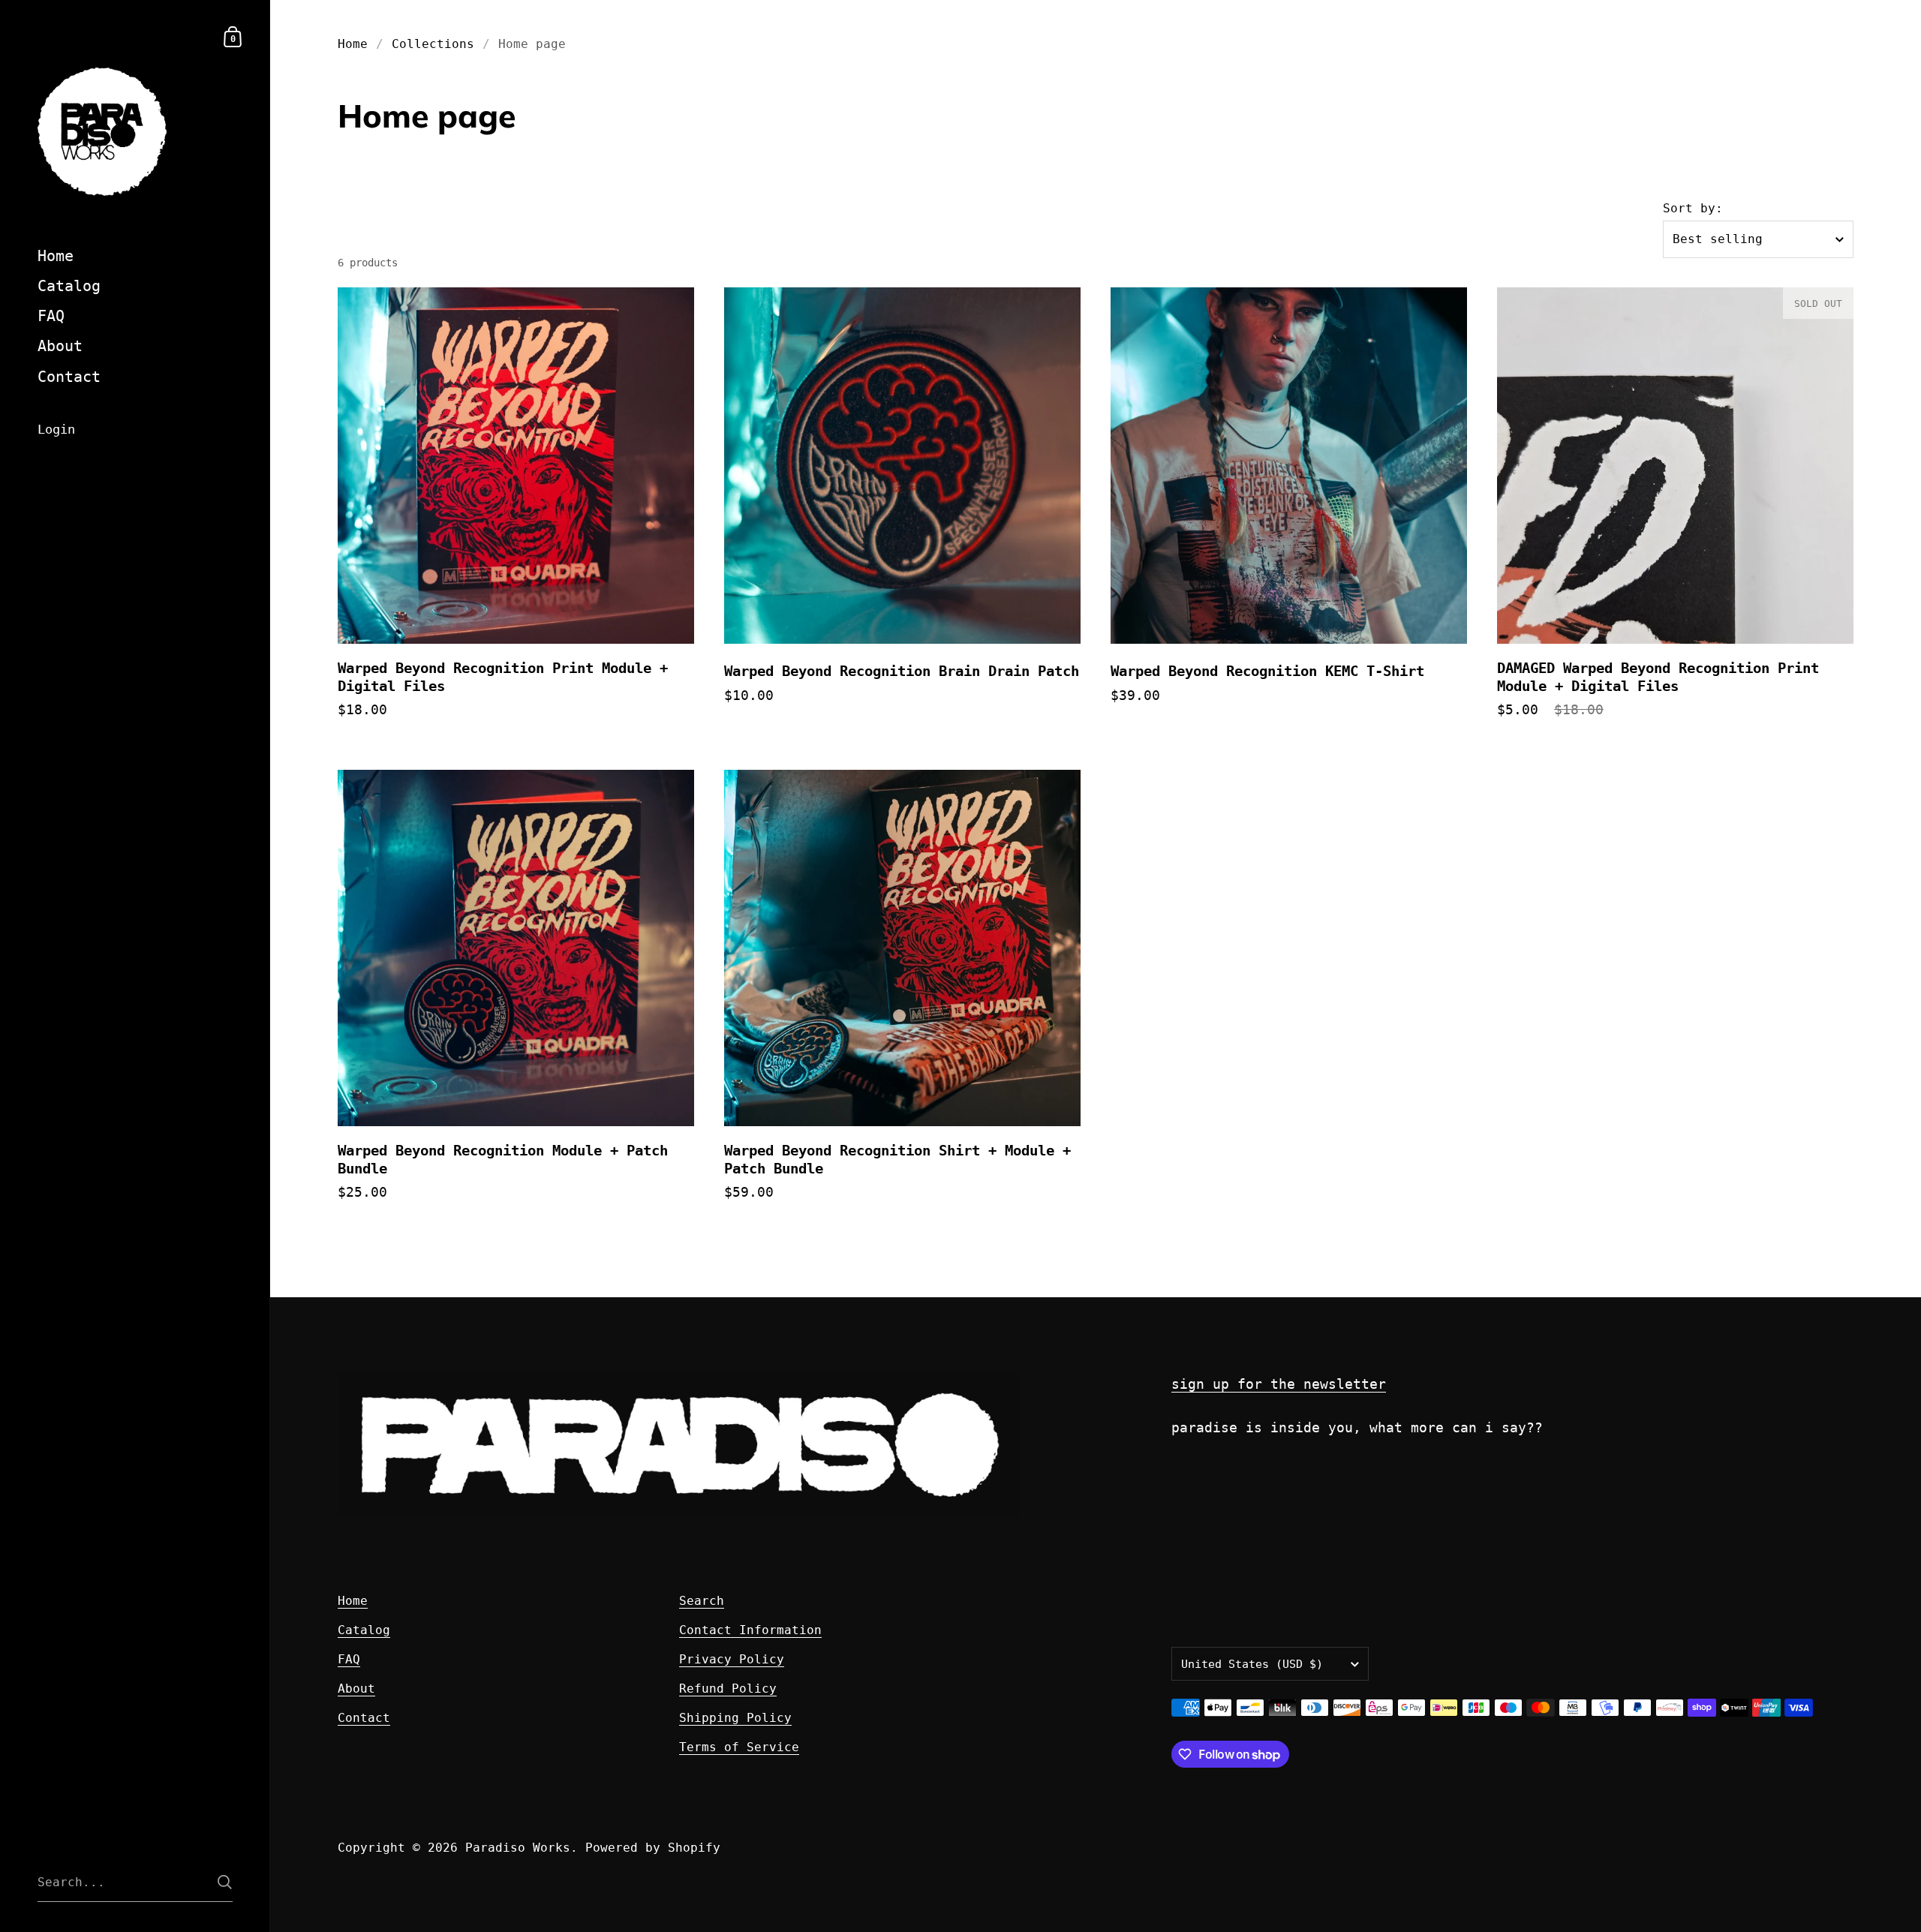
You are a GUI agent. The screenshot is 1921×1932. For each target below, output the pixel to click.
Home (353, 44)
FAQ (349, 1659)
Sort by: (1693, 209)
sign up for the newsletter (1279, 1384)
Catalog (364, 1630)
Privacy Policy (732, 1659)
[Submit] (225, 1882)
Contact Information (750, 1630)
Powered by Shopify (653, 1848)
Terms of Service (739, 1747)
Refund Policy (728, 1689)
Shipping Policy (735, 1718)
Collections (433, 44)
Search (702, 1601)
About (356, 1689)
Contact (364, 1718)
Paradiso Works (518, 1848)
